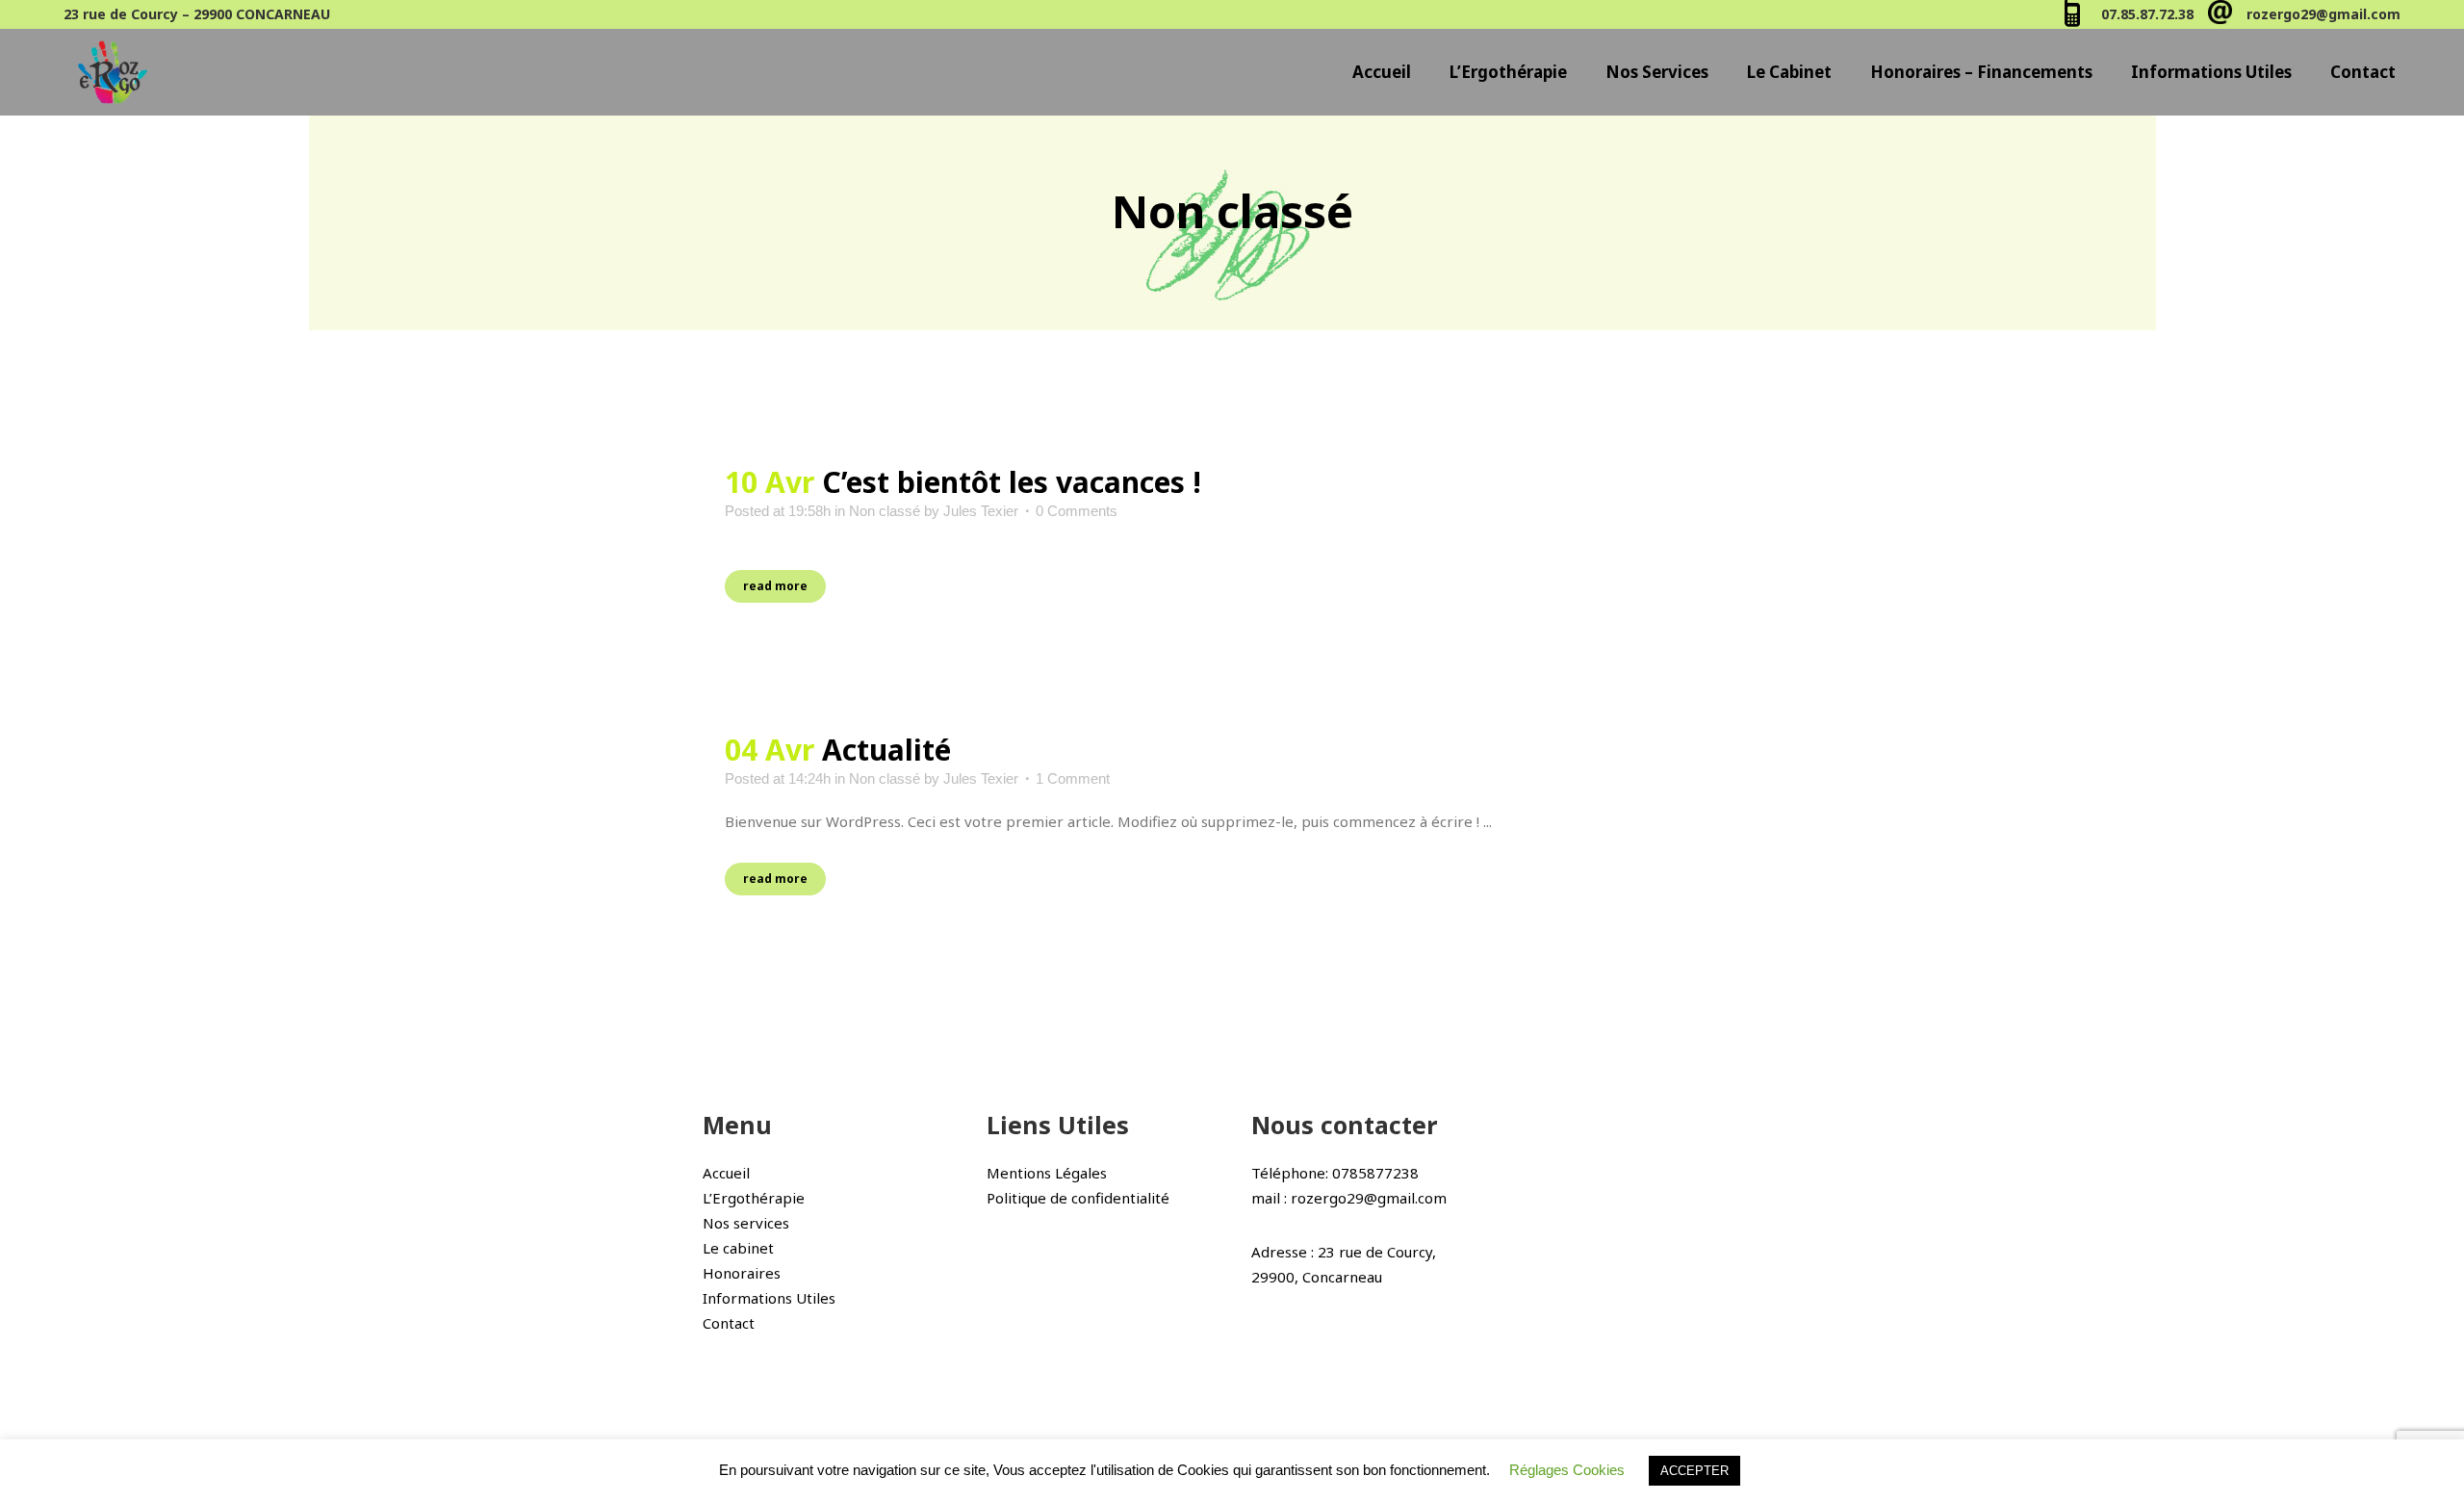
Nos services (746, 1223)
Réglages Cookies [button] (1567, 1470)
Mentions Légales (1047, 1173)
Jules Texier (981, 511)
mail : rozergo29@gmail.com (1349, 1198)
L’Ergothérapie (754, 1198)
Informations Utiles (769, 1298)
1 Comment (1073, 778)
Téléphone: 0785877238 (1335, 1173)
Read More (775, 586)
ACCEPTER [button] (1694, 1471)
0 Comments (1077, 511)
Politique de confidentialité (1078, 1198)
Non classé (885, 511)
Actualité (886, 750)
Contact (729, 1323)
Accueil (726, 1173)
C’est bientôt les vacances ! (1012, 482)
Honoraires (742, 1273)
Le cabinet (738, 1248)
